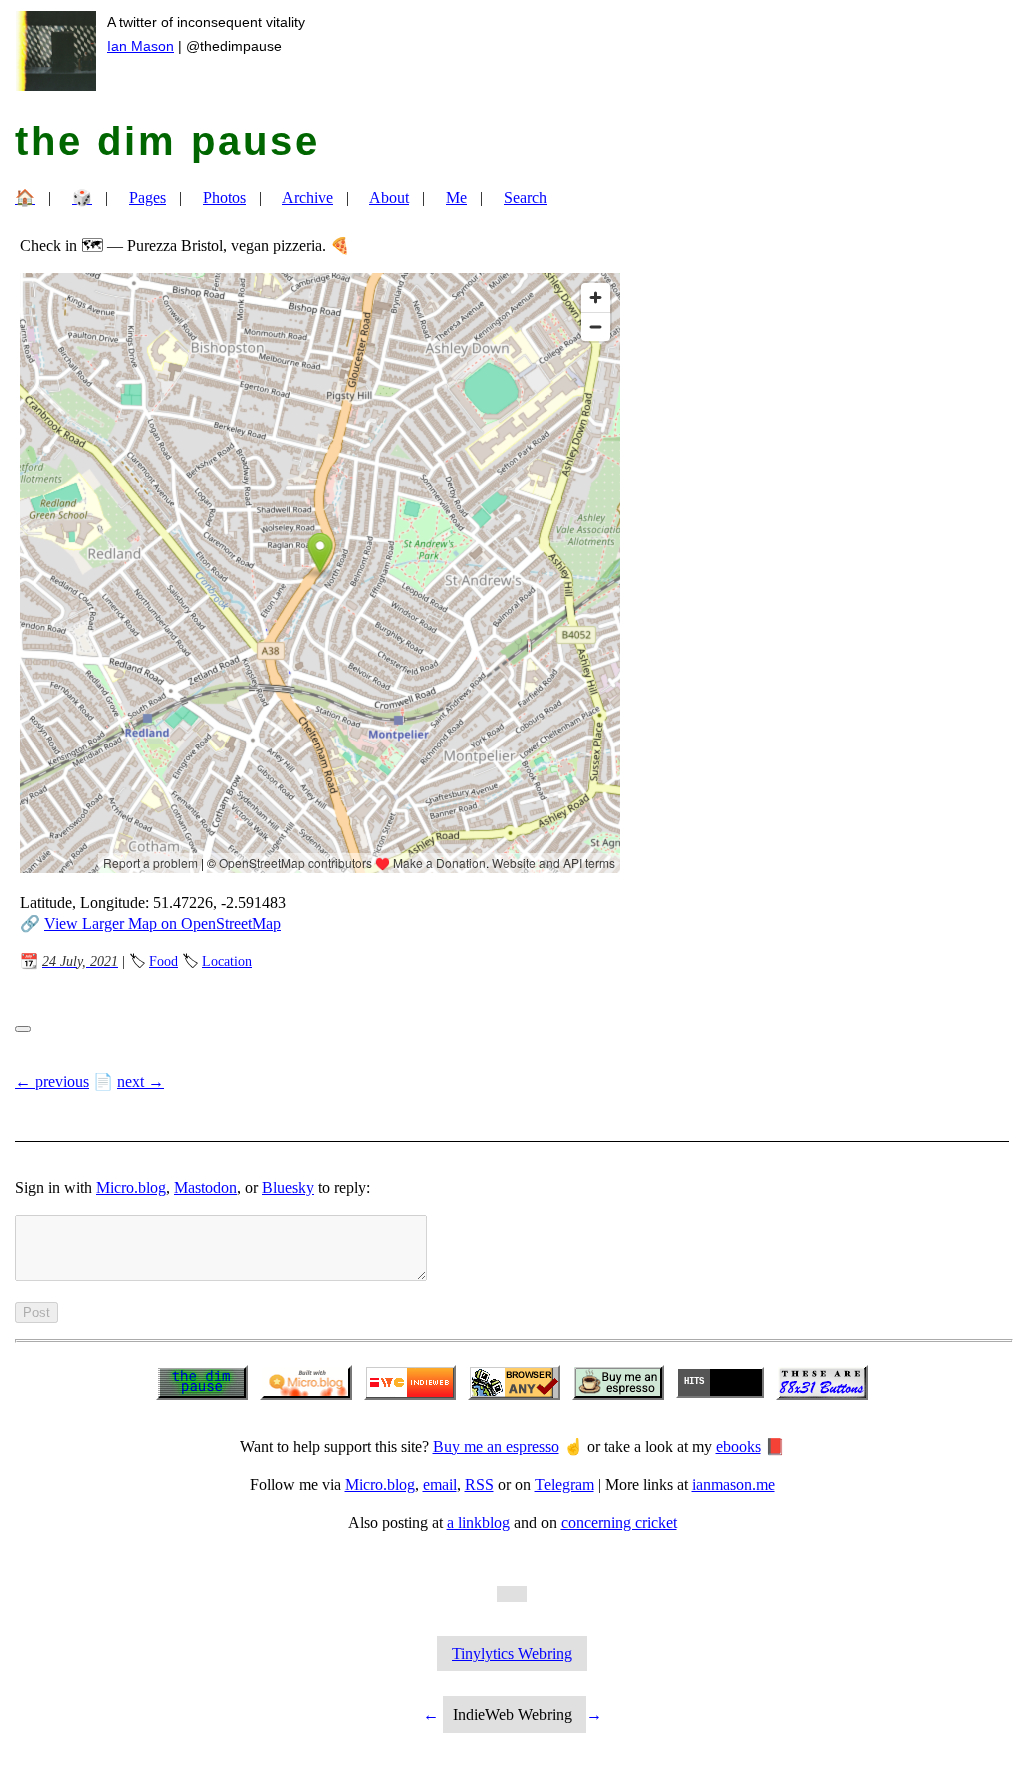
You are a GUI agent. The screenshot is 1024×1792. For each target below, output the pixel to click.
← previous (52, 1081)
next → (140, 1081)
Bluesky (288, 1187)
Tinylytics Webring (512, 1653)
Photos (224, 197)
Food (163, 961)
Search (525, 197)
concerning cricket (619, 1522)
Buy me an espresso (496, 1446)
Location (227, 961)
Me (456, 197)
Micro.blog (131, 1187)
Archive (307, 197)
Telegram (564, 1484)
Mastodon (205, 1187)
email (440, 1484)
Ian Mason (140, 46)
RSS (479, 1484)
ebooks (738, 1446)
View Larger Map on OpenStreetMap (162, 923)
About (389, 197)
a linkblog (478, 1522)
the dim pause (167, 141)
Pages (147, 197)
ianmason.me (733, 1484)
